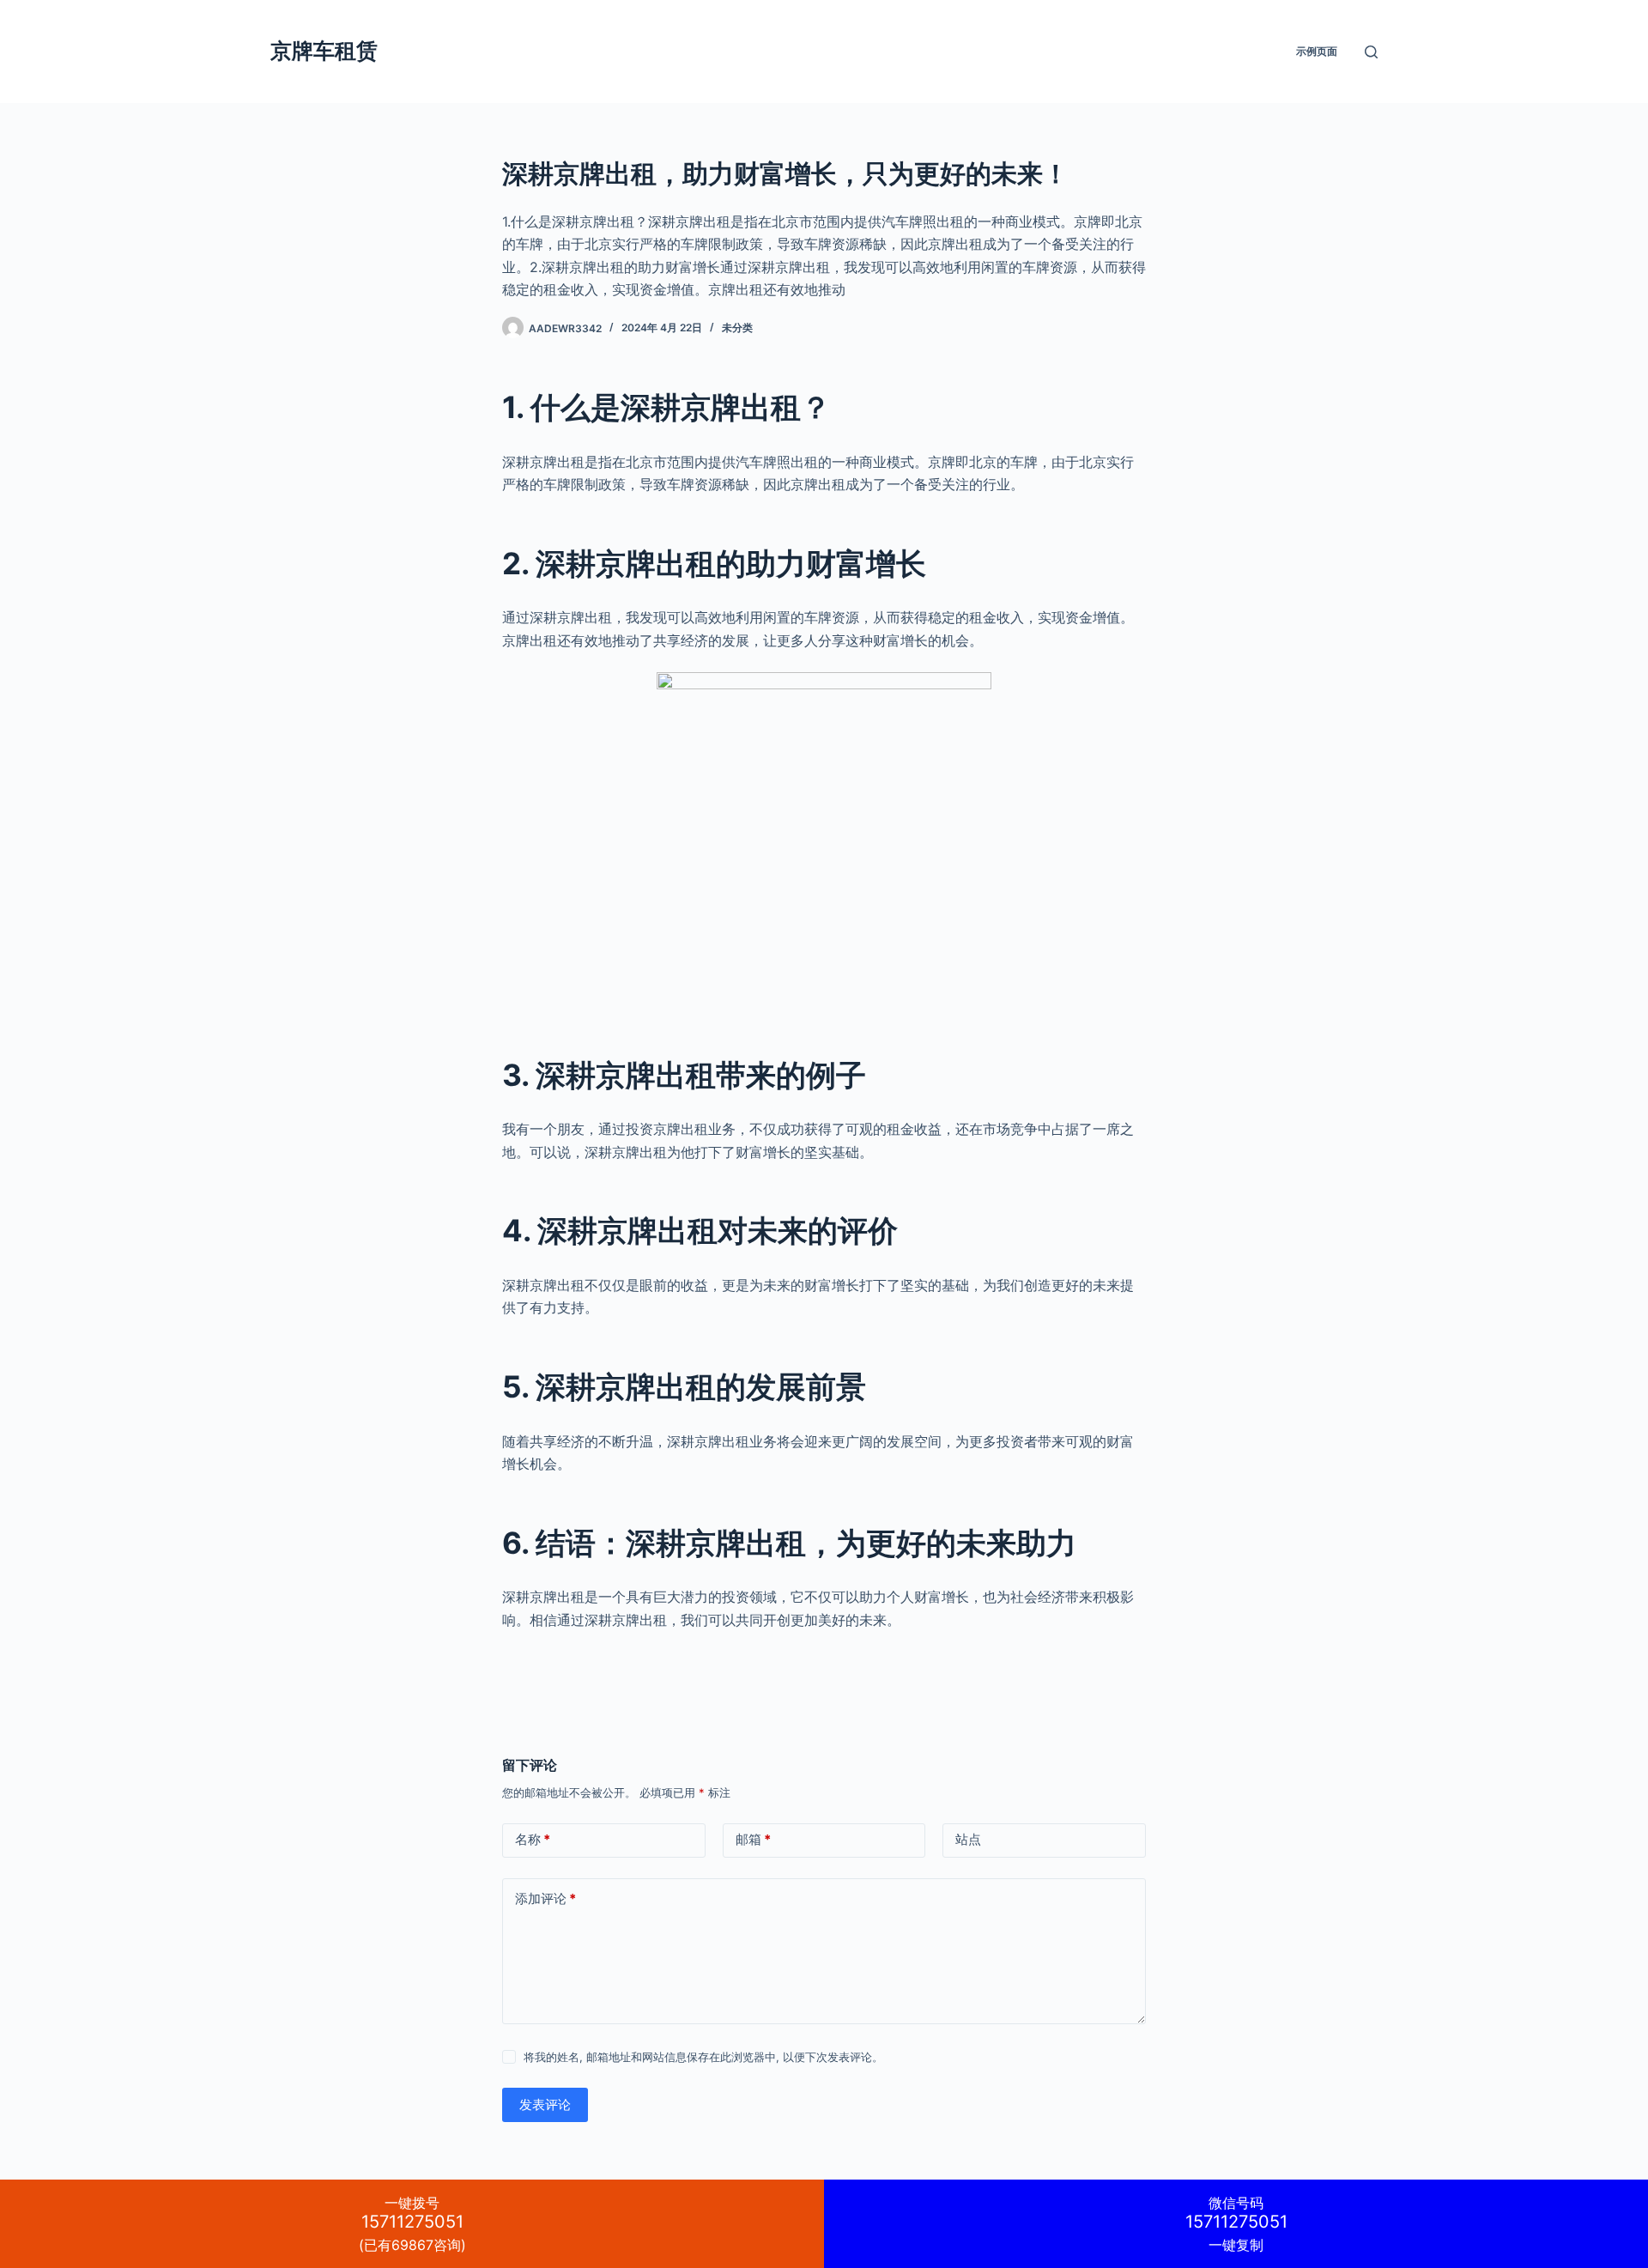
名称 (533, 1839)
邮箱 (753, 1839)
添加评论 (545, 1898)
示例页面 (1317, 51)
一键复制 (1236, 2224)
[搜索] (1371, 52)
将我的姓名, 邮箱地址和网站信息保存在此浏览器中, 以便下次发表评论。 (703, 2057)
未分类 (737, 327)
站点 (968, 1839)
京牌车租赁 (324, 51)
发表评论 (545, 2104)
